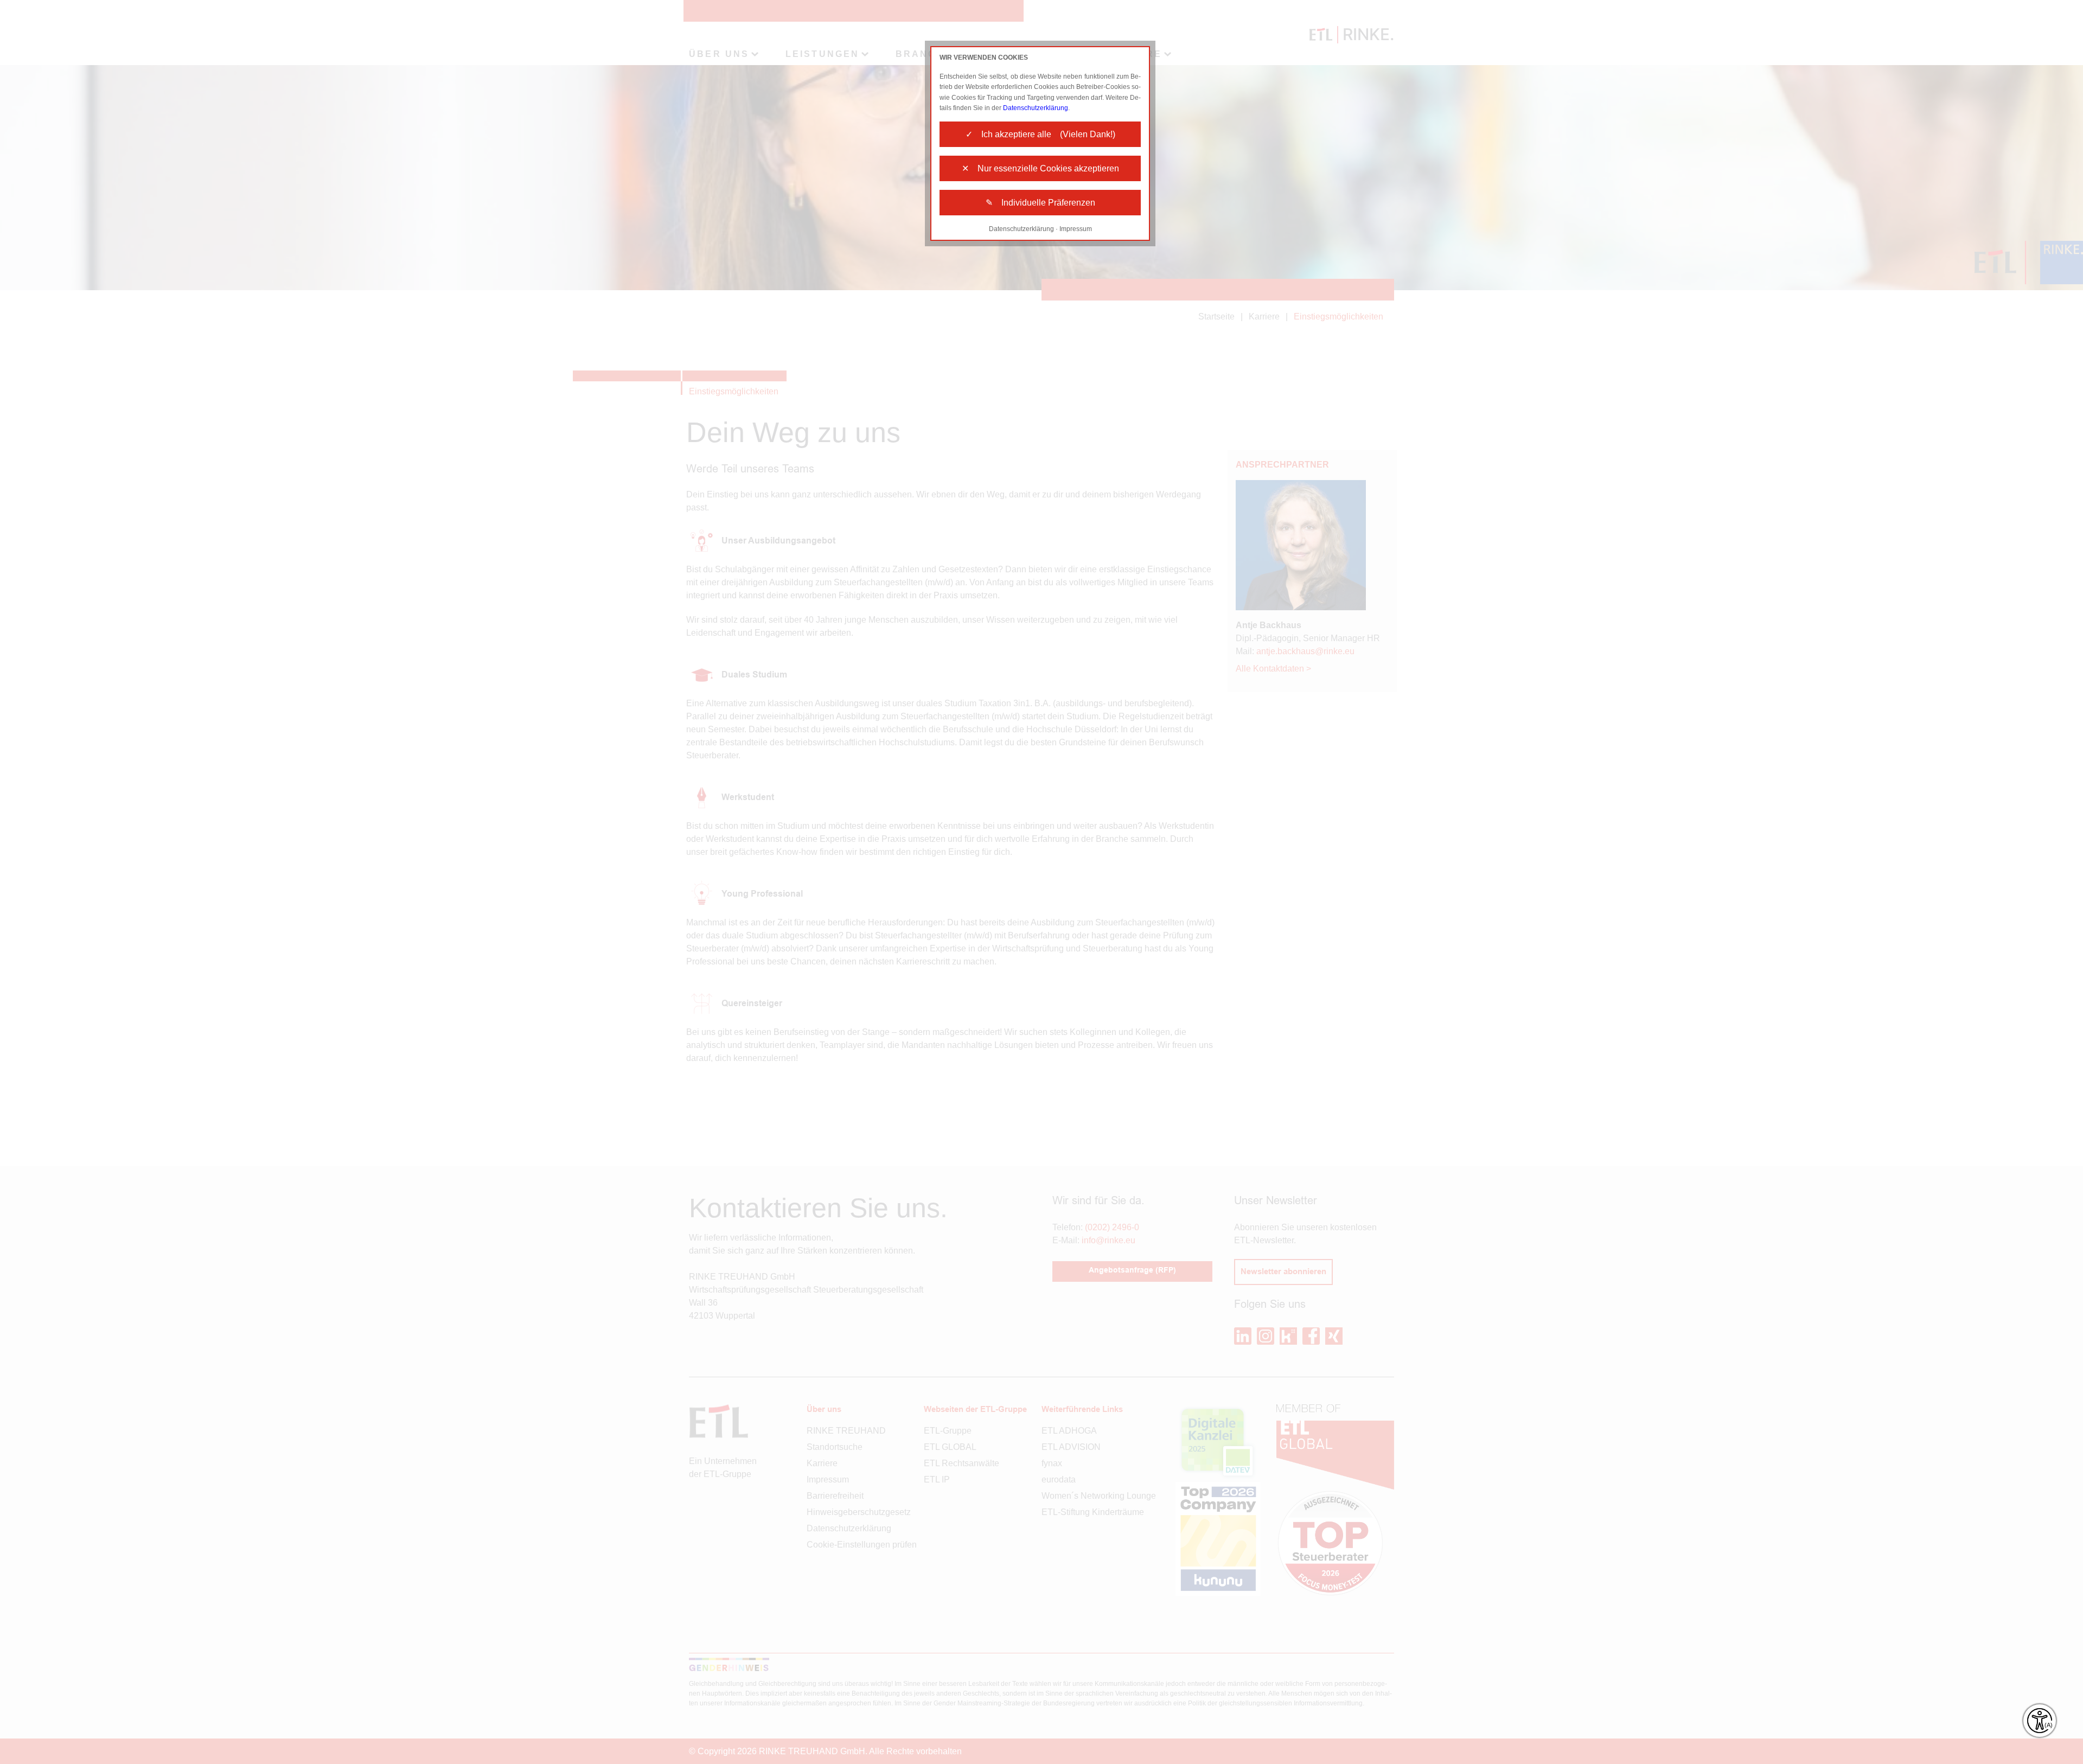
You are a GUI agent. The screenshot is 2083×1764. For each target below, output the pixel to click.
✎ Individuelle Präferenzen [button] (1040, 203)
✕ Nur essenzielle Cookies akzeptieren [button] (1040, 168)
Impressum (1076, 229)
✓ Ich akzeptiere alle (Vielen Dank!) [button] (1040, 134)
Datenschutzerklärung (1036, 108)
